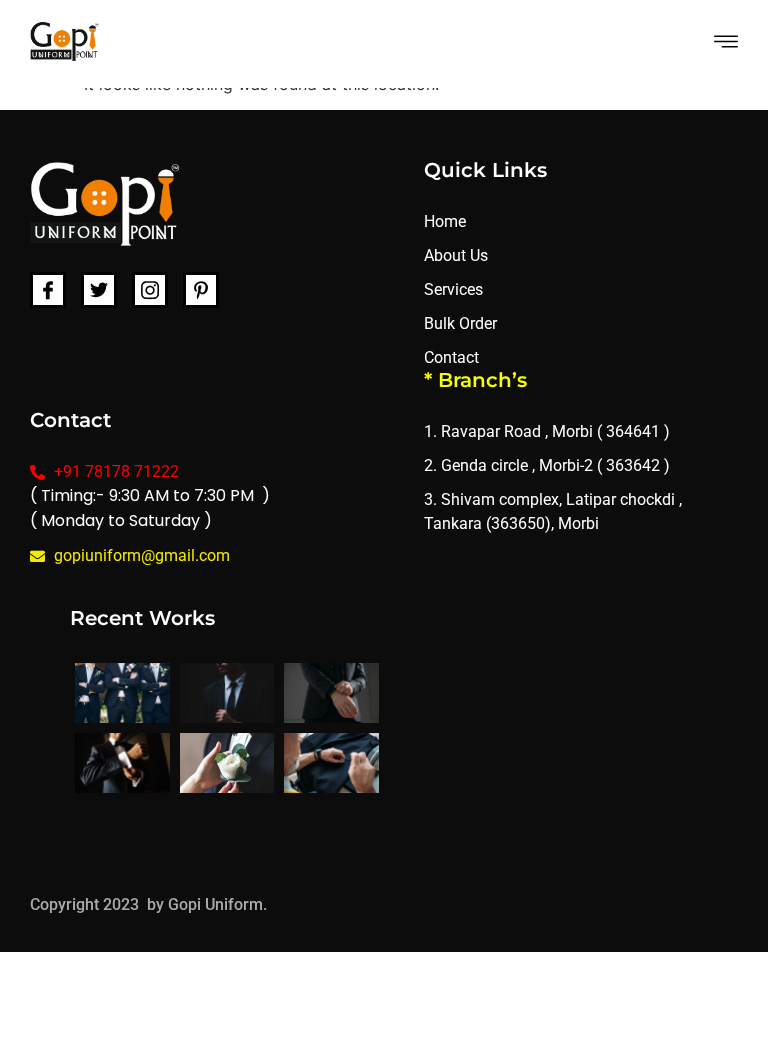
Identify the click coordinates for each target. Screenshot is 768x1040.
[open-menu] (726, 44)
